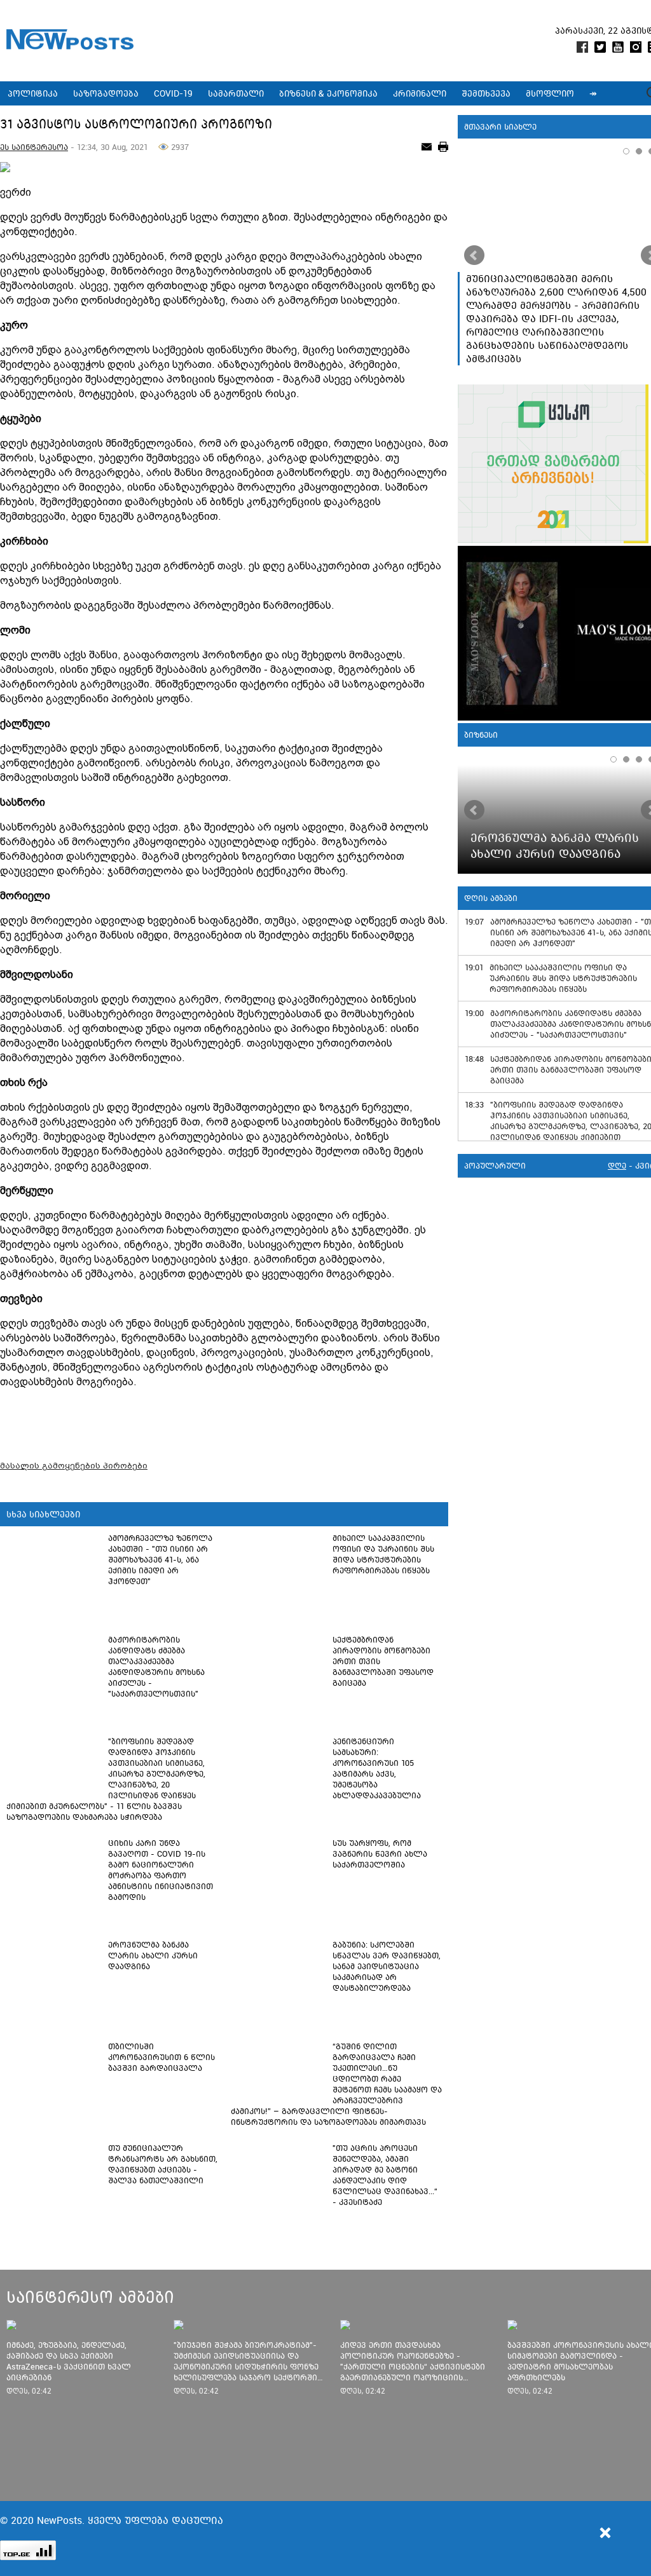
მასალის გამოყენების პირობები (74, 1466)
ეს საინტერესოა (34, 147)
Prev (474, 255)
